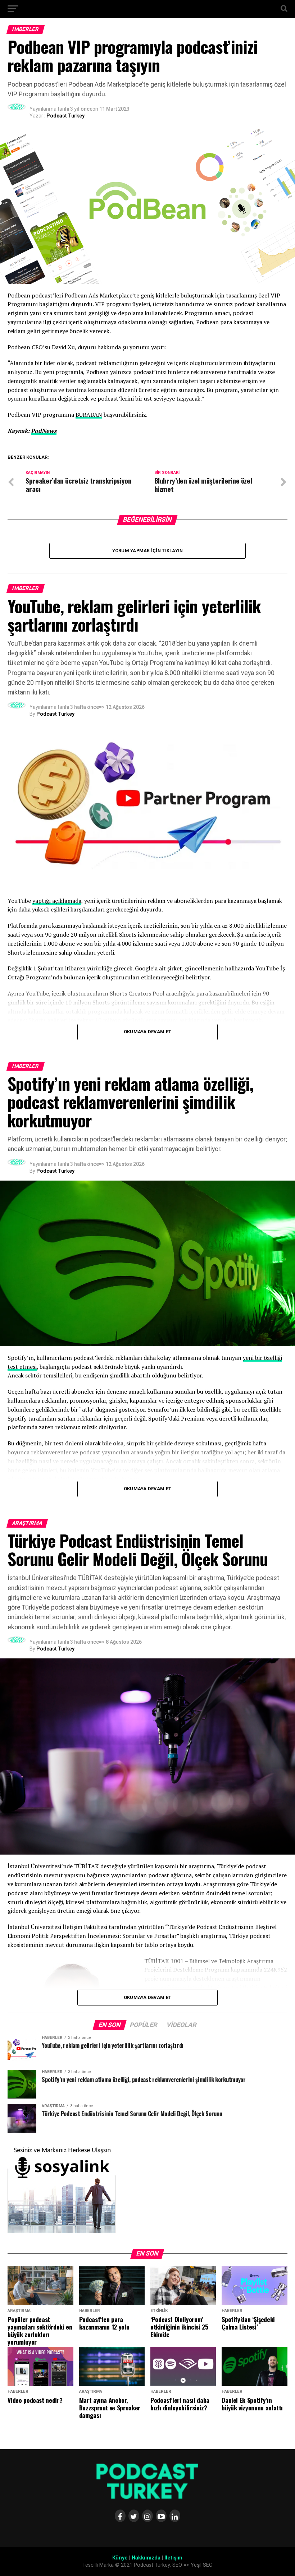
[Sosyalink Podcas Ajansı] (62, 2232)
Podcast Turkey (65, 116)
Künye (120, 2558)
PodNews (44, 431)
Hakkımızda (146, 2558)
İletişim (173, 2558)
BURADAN (89, 415)
